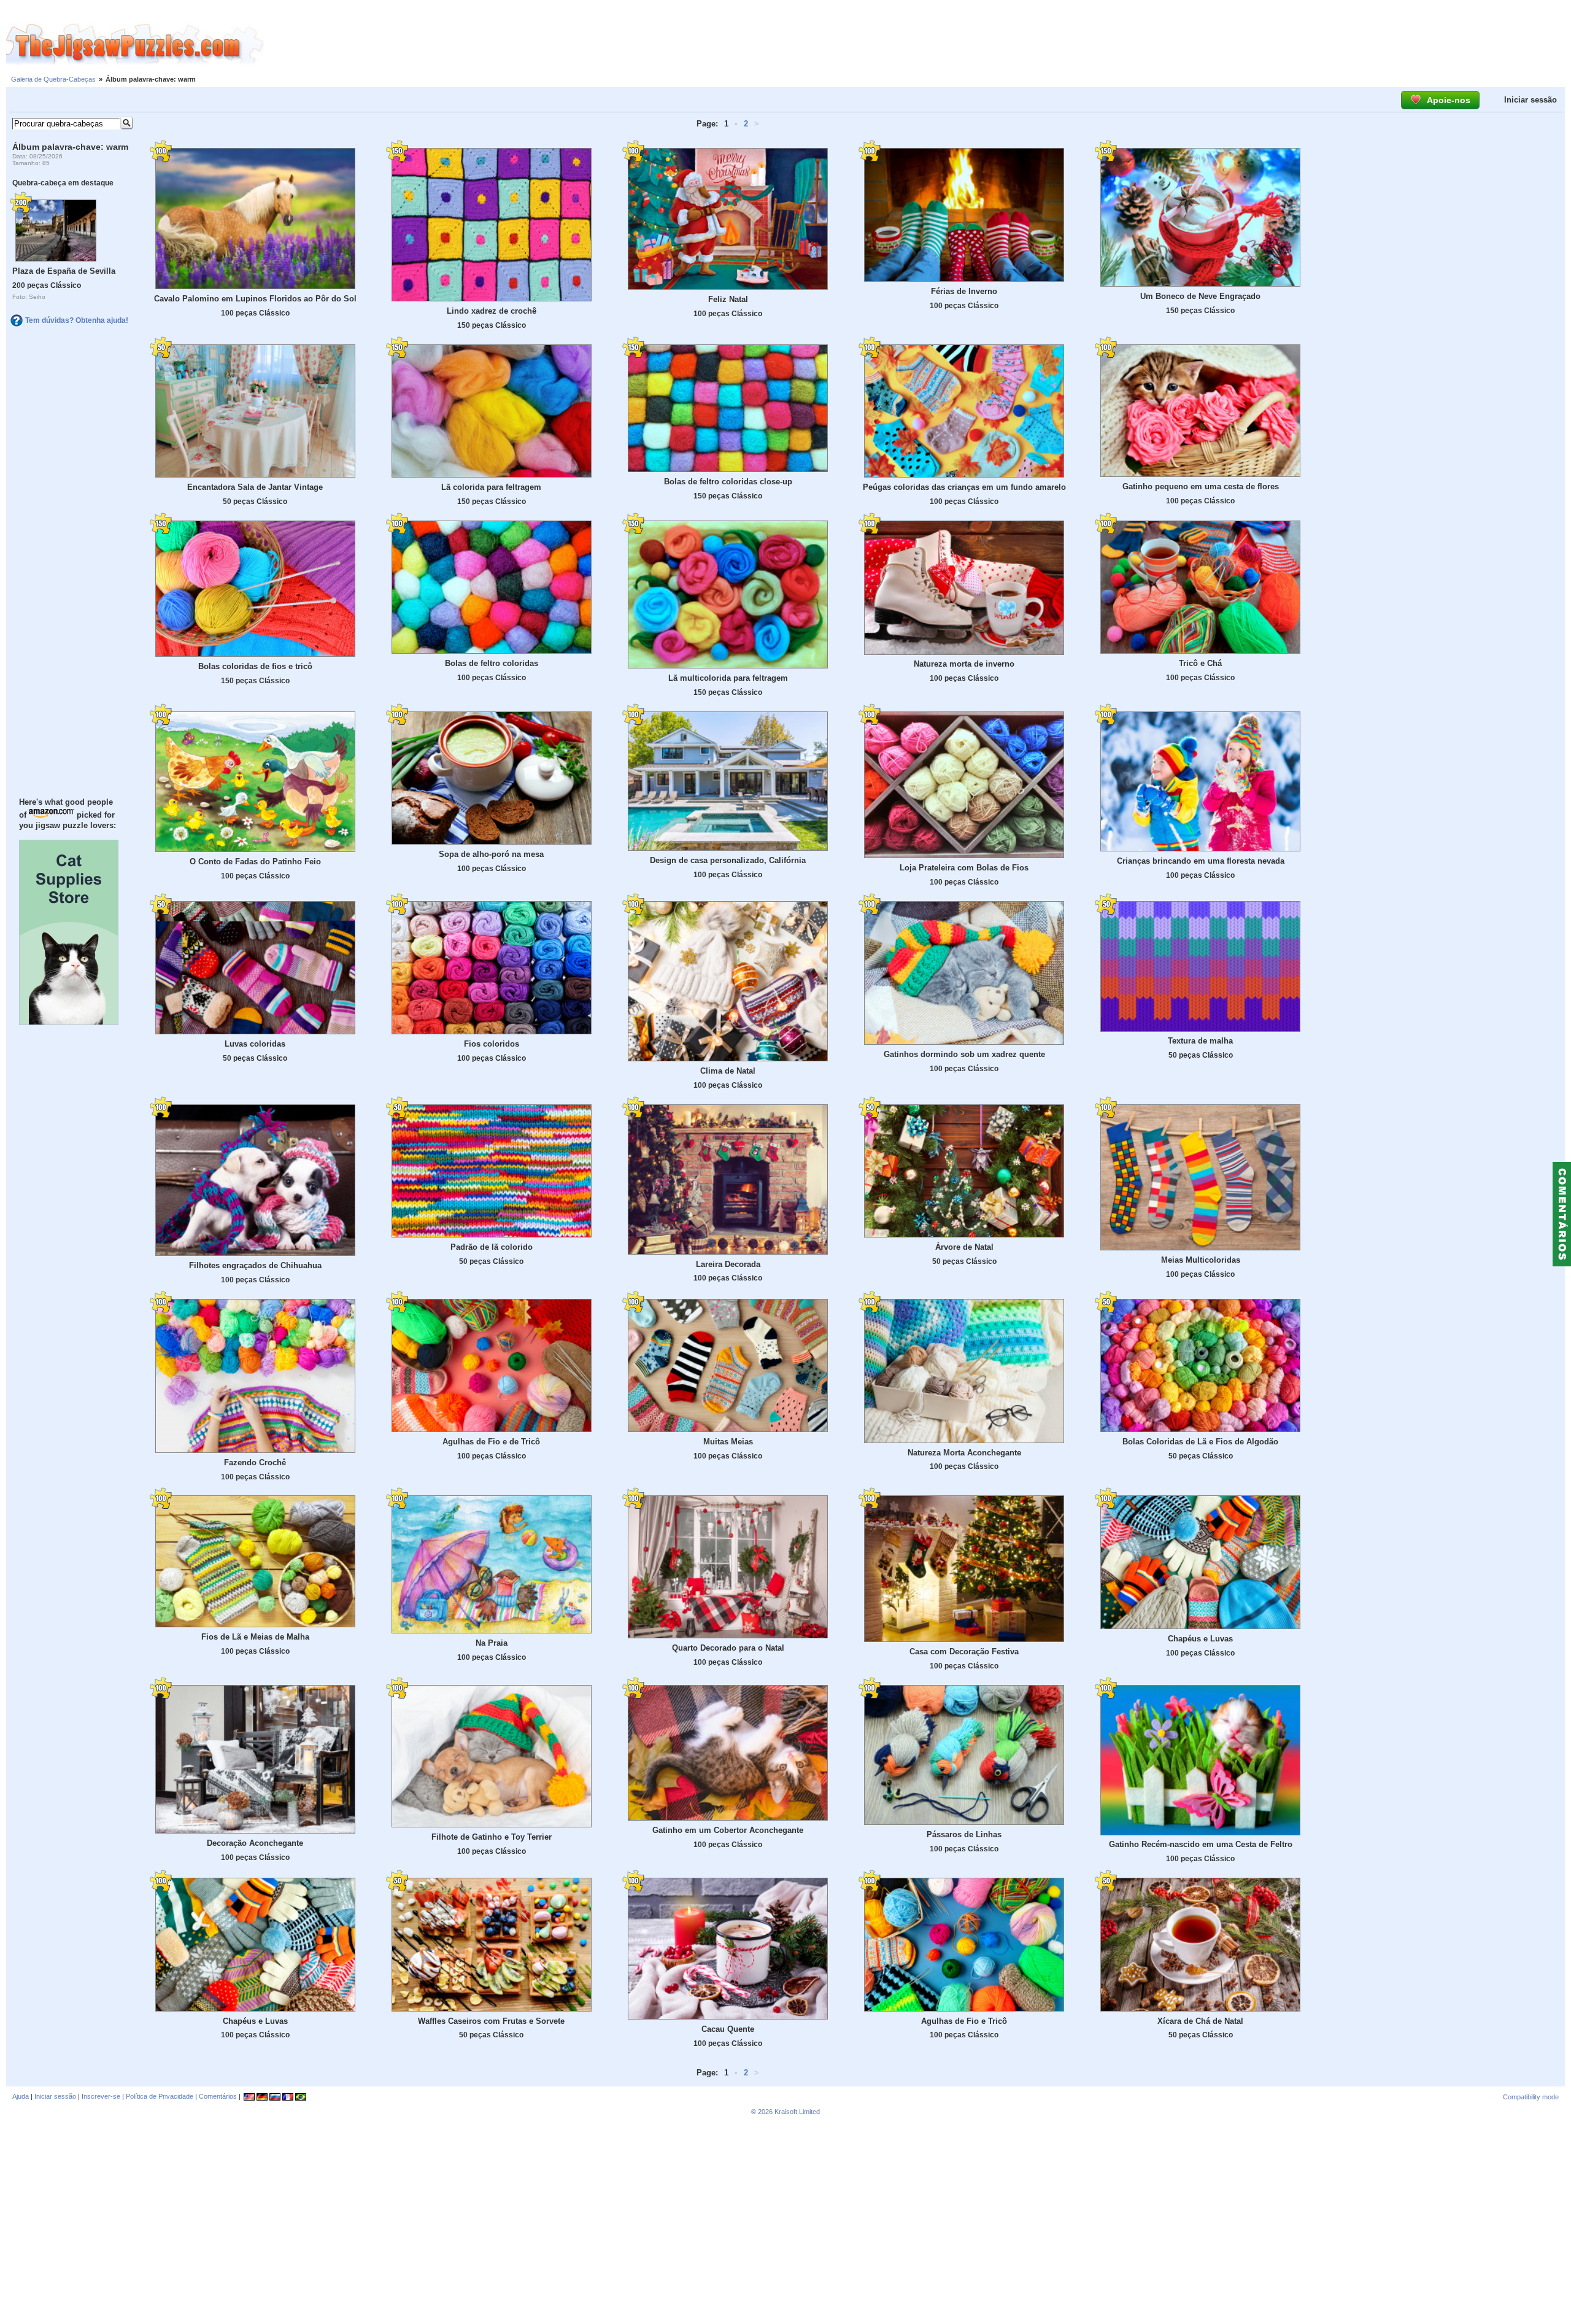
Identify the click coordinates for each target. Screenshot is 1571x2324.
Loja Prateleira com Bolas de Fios (964, 868)
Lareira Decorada (728, 1264)
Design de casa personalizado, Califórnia (728, 860)
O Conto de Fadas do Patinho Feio (255, 862)
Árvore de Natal (964, 1247)
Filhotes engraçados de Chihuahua (255, 1265)
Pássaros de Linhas (964, 1834)
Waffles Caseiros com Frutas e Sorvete (491, 2021)
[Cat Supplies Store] (69, 1022)
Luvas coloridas (255, 1044)
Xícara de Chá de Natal (1200, 2021)
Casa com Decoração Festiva (964, 1652)
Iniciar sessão (1530, 100)
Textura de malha (1200, 1041)
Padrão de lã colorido (492, 1247)
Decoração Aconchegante (255, 1843)
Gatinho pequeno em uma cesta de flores (1201, 486)
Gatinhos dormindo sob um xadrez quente (964, 1054)
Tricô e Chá (1200, 663)
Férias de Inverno (964, 291)
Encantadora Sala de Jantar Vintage (255, 487)
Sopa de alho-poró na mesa (491, 854)
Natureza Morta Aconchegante (964, 1453)
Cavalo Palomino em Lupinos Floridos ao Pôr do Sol (255, 299)
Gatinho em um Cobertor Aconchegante (728, 1830)
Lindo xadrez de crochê (492, 311)
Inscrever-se (101, 2096)
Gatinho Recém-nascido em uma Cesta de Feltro (1201, 1844)
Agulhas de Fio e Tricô (964, 2021)
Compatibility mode (1531, 2097)
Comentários (218, 2096)
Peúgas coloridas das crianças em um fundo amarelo (964, 487)
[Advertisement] (917, 45)
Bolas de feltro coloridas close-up (728, 482)
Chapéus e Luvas (1200, 1639)
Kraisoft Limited (797, 2112)
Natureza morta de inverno (964, 664)
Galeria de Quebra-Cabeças (53, 79)
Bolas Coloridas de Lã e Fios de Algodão (1200, 1442)
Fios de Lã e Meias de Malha (255, 1637)
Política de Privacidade (160, 2096)
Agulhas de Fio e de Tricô (491, 1442)
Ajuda (21, 2096)
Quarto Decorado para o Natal (728, 1648)
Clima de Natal (728, 1071)
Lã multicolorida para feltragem (728, 678)
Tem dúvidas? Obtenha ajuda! (77, 320)
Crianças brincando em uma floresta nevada (1201, 861)
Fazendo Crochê (255, 1462)
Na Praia (492, 1643)
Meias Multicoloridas (1201, 1260)
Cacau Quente (728, 2029)
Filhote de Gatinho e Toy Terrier (492, 1837)
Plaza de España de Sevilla (64, 271)
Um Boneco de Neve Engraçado (1200, 296)
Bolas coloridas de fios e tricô (255, 666)
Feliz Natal (728, 299)
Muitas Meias (728, 1442)
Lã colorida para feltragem (491, 487)
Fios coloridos (492, 1044)
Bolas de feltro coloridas (492, 663)
